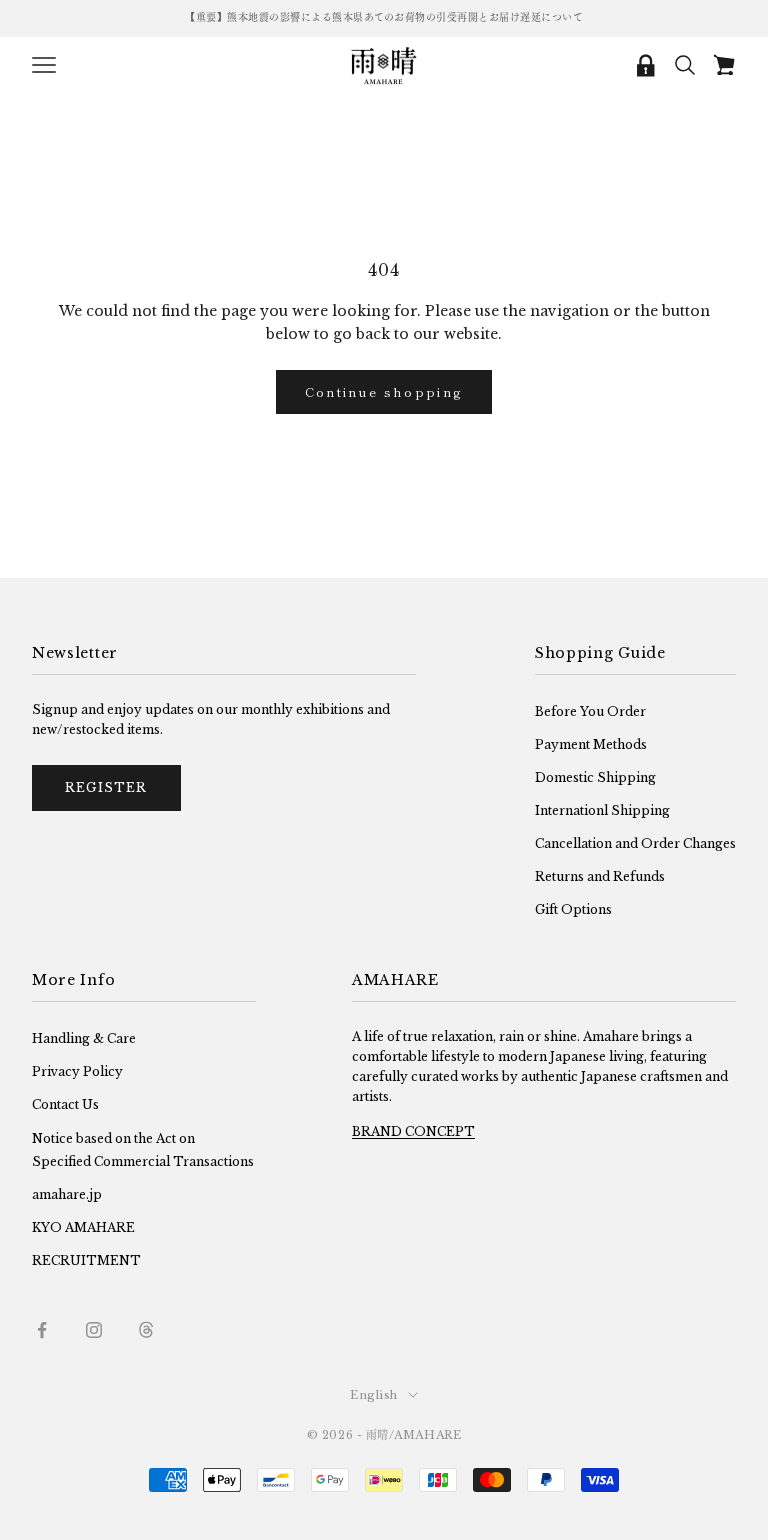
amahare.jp (67, 1194)
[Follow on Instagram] (94, 1330)
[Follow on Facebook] (42, 1330)
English (374, 1395)
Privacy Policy (77, 1071)
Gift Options (573, 909)
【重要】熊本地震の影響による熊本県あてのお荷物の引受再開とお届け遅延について (384, 17)
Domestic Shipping (595, 777)
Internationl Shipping (602, 810)
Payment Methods (591, 744)
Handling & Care (84, 1038)
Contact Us (65, 1104)
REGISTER (106, 787)
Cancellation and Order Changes (635, 843)
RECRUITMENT (86, 1260)
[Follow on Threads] (146, 1330)
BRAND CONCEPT (413, 1131)
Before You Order (590, 711)
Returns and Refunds (600, 876)
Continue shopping (384, 391)
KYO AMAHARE (83, 1227)
